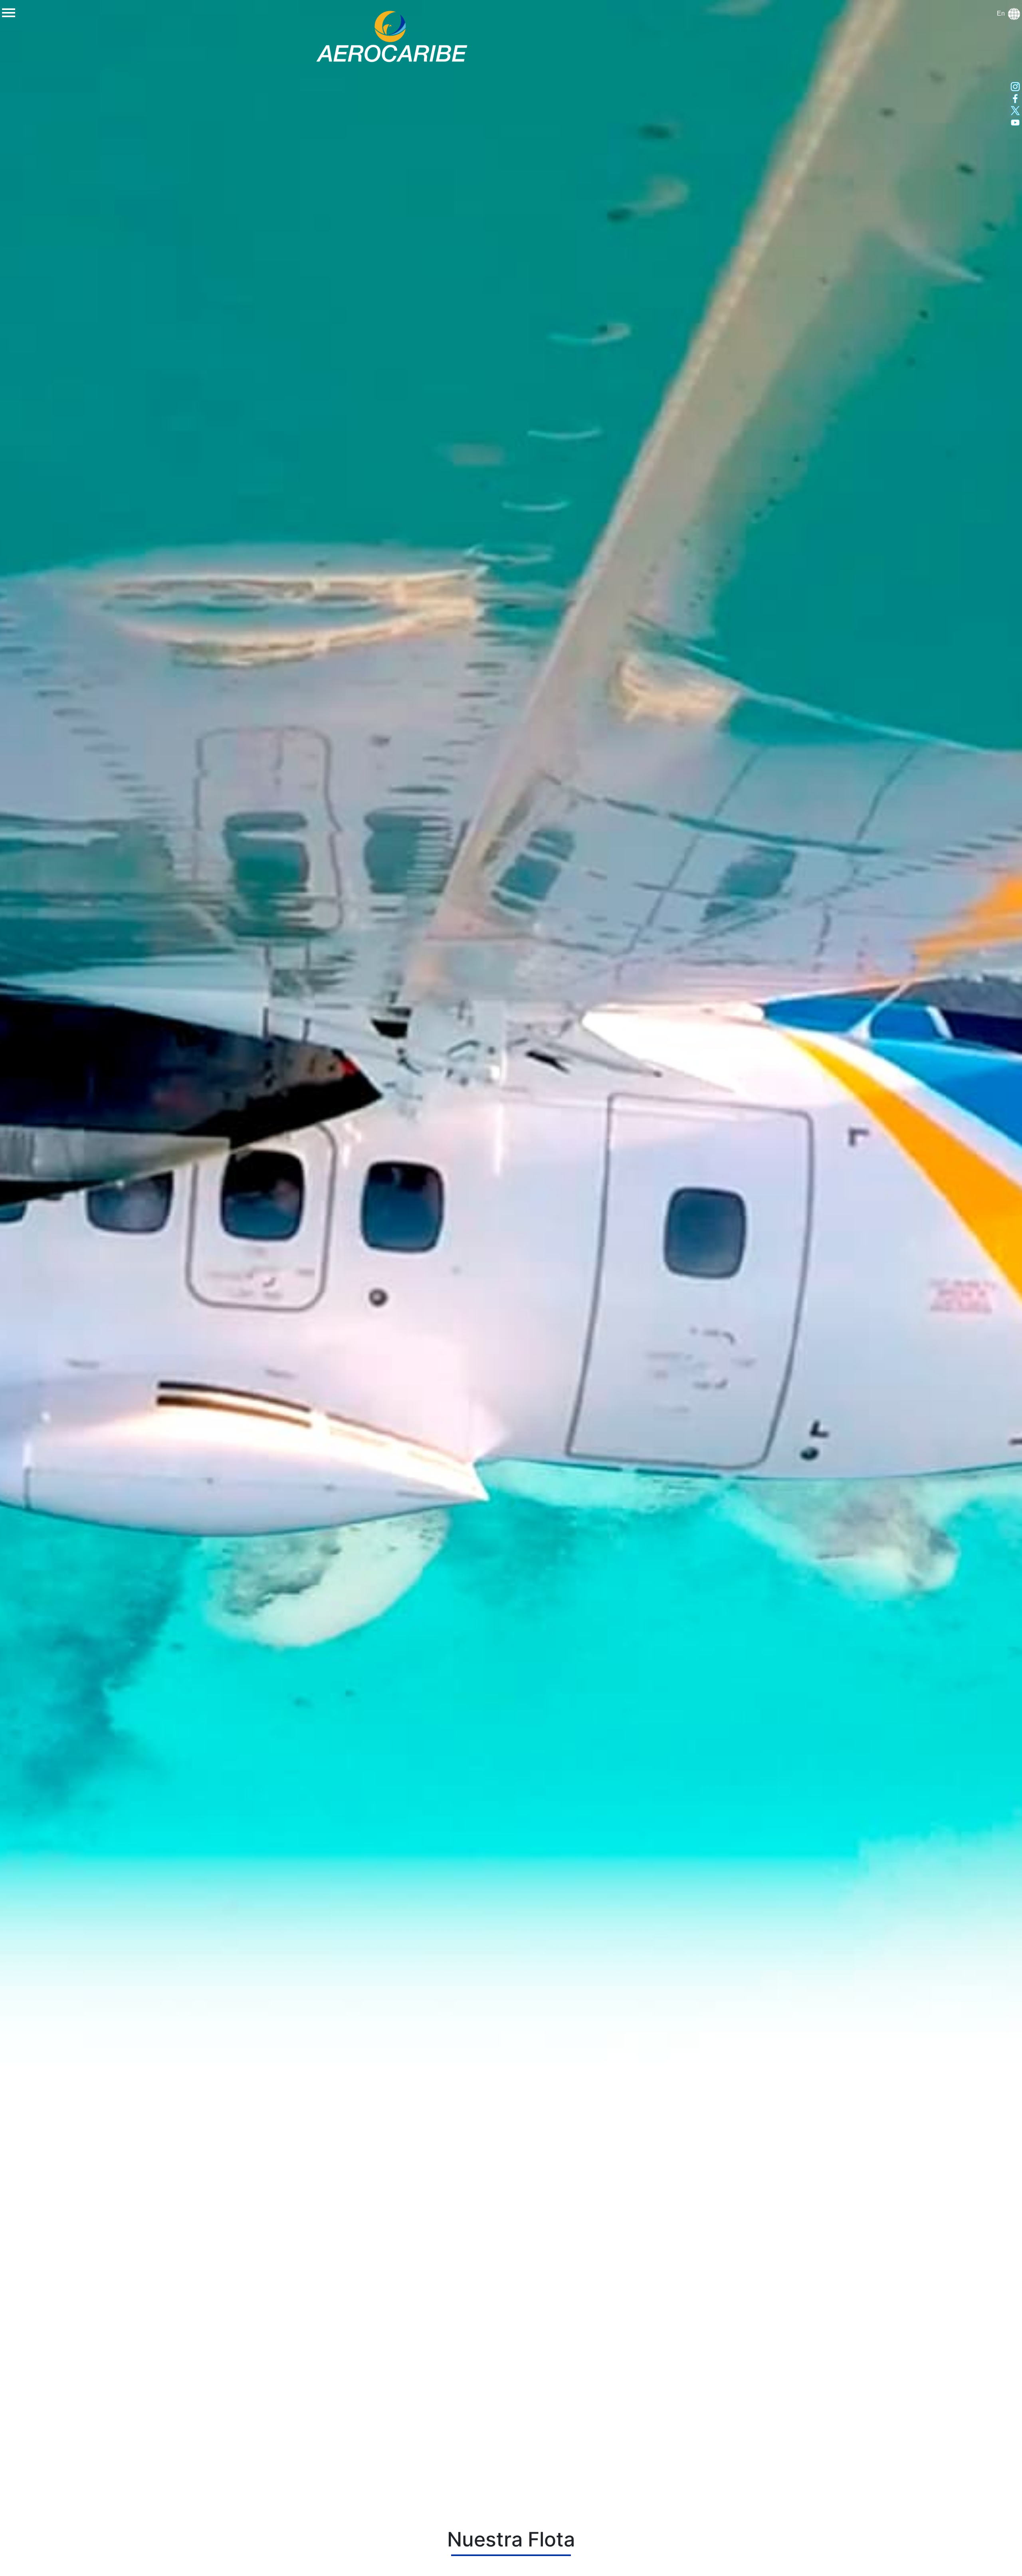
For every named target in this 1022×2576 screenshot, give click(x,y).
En (1002, 13)
